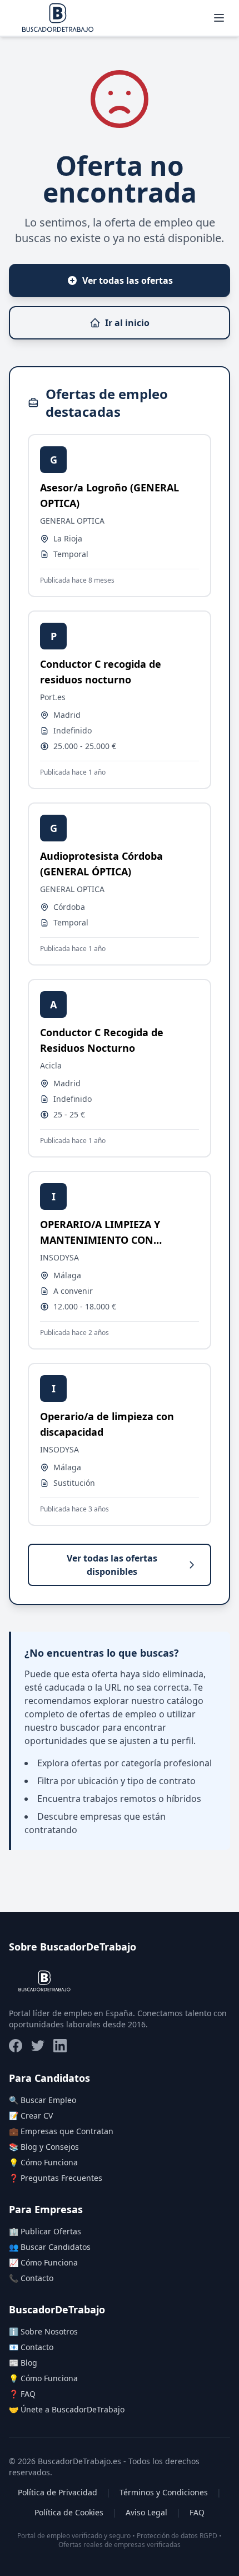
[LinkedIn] (60, 2046)
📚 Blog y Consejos (44, 2147)
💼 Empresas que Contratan (61, 2131)
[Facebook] (16, 2046)
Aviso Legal (146, 2512)
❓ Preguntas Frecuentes (56, 2178)
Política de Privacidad (58, 2492)
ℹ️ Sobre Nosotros (43, 2331)
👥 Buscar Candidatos (50, 2247)
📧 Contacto (31, 2347)
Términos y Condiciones (164, 2492)
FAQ (197, 2512)
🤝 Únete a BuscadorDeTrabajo (67, 2409)
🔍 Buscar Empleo (43, 2100)
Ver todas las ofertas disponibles (112, 1565)
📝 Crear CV (31, 2116)
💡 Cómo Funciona (43, 2162)
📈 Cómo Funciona (43, 2262)
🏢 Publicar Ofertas (45, 2231)
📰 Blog (23, 2363)
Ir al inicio (127, 323)
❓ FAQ (22, 2394)
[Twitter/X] (38, 2046)
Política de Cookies (69, 2512)
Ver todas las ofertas (128, 280)
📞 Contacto (31, 2278)
